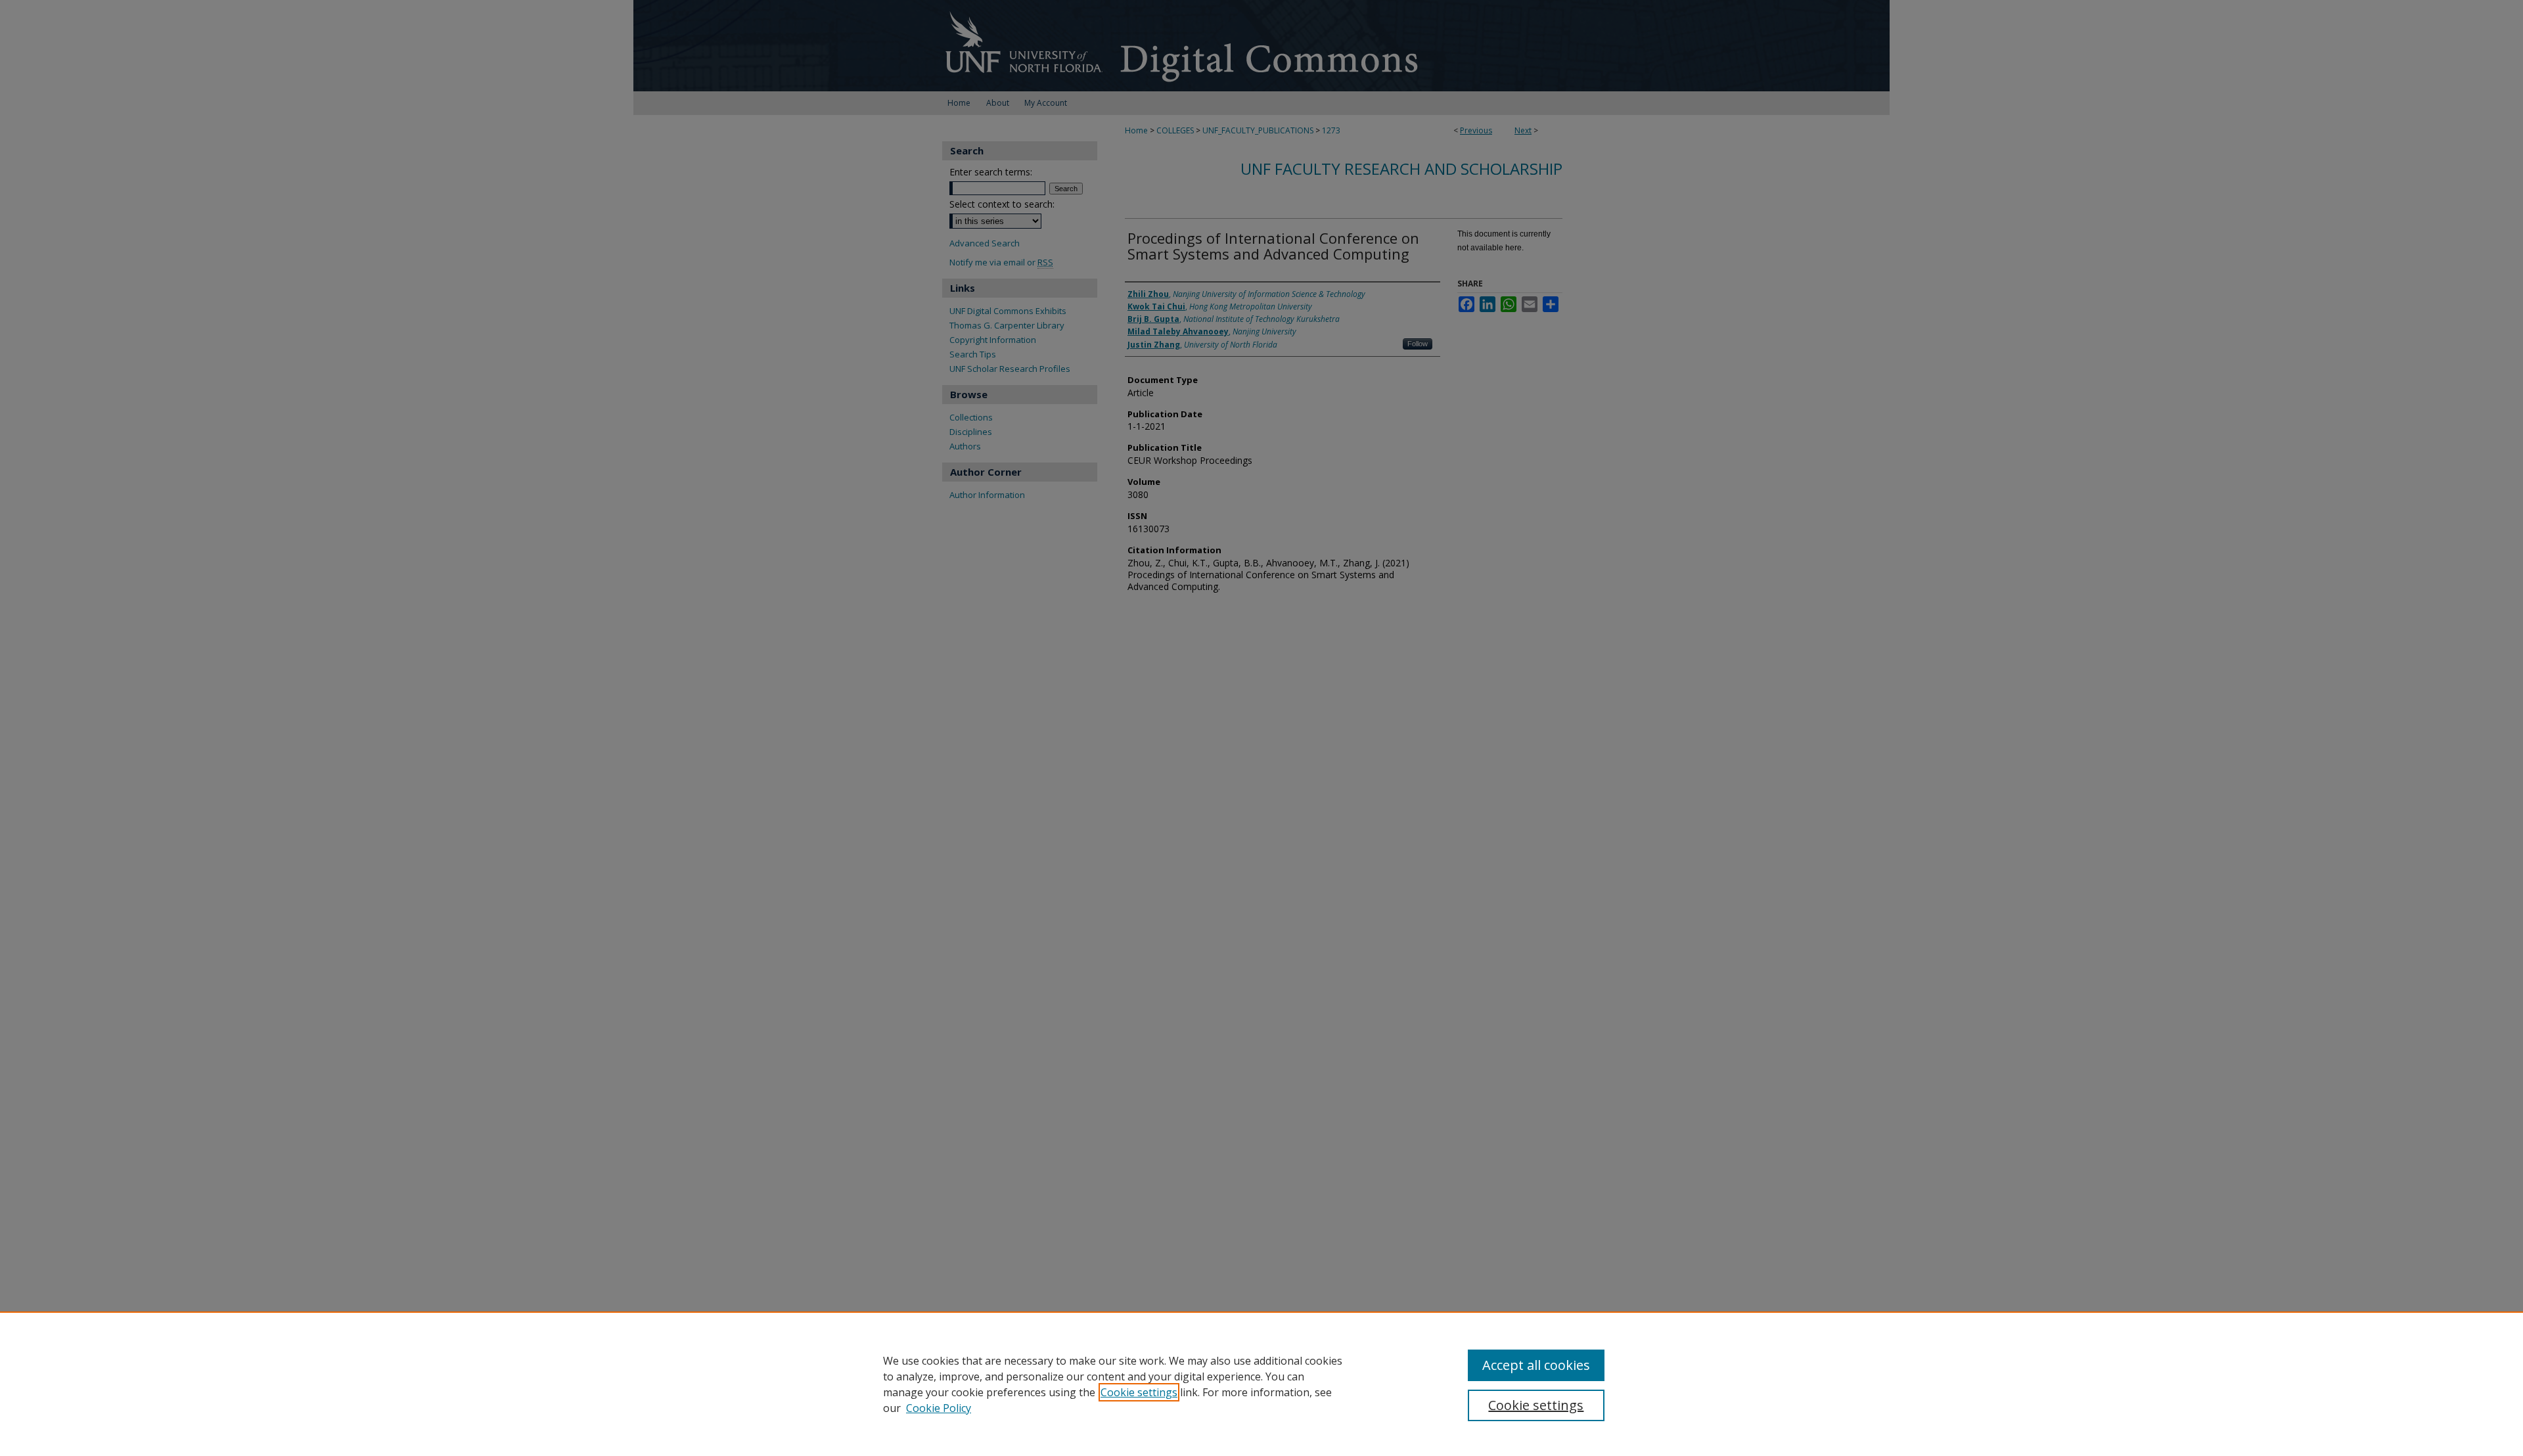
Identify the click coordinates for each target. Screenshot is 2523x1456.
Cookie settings (1139, 1392)
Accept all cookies (1536, 1365)
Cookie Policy (939, 1408)
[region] (1261, 1384)
